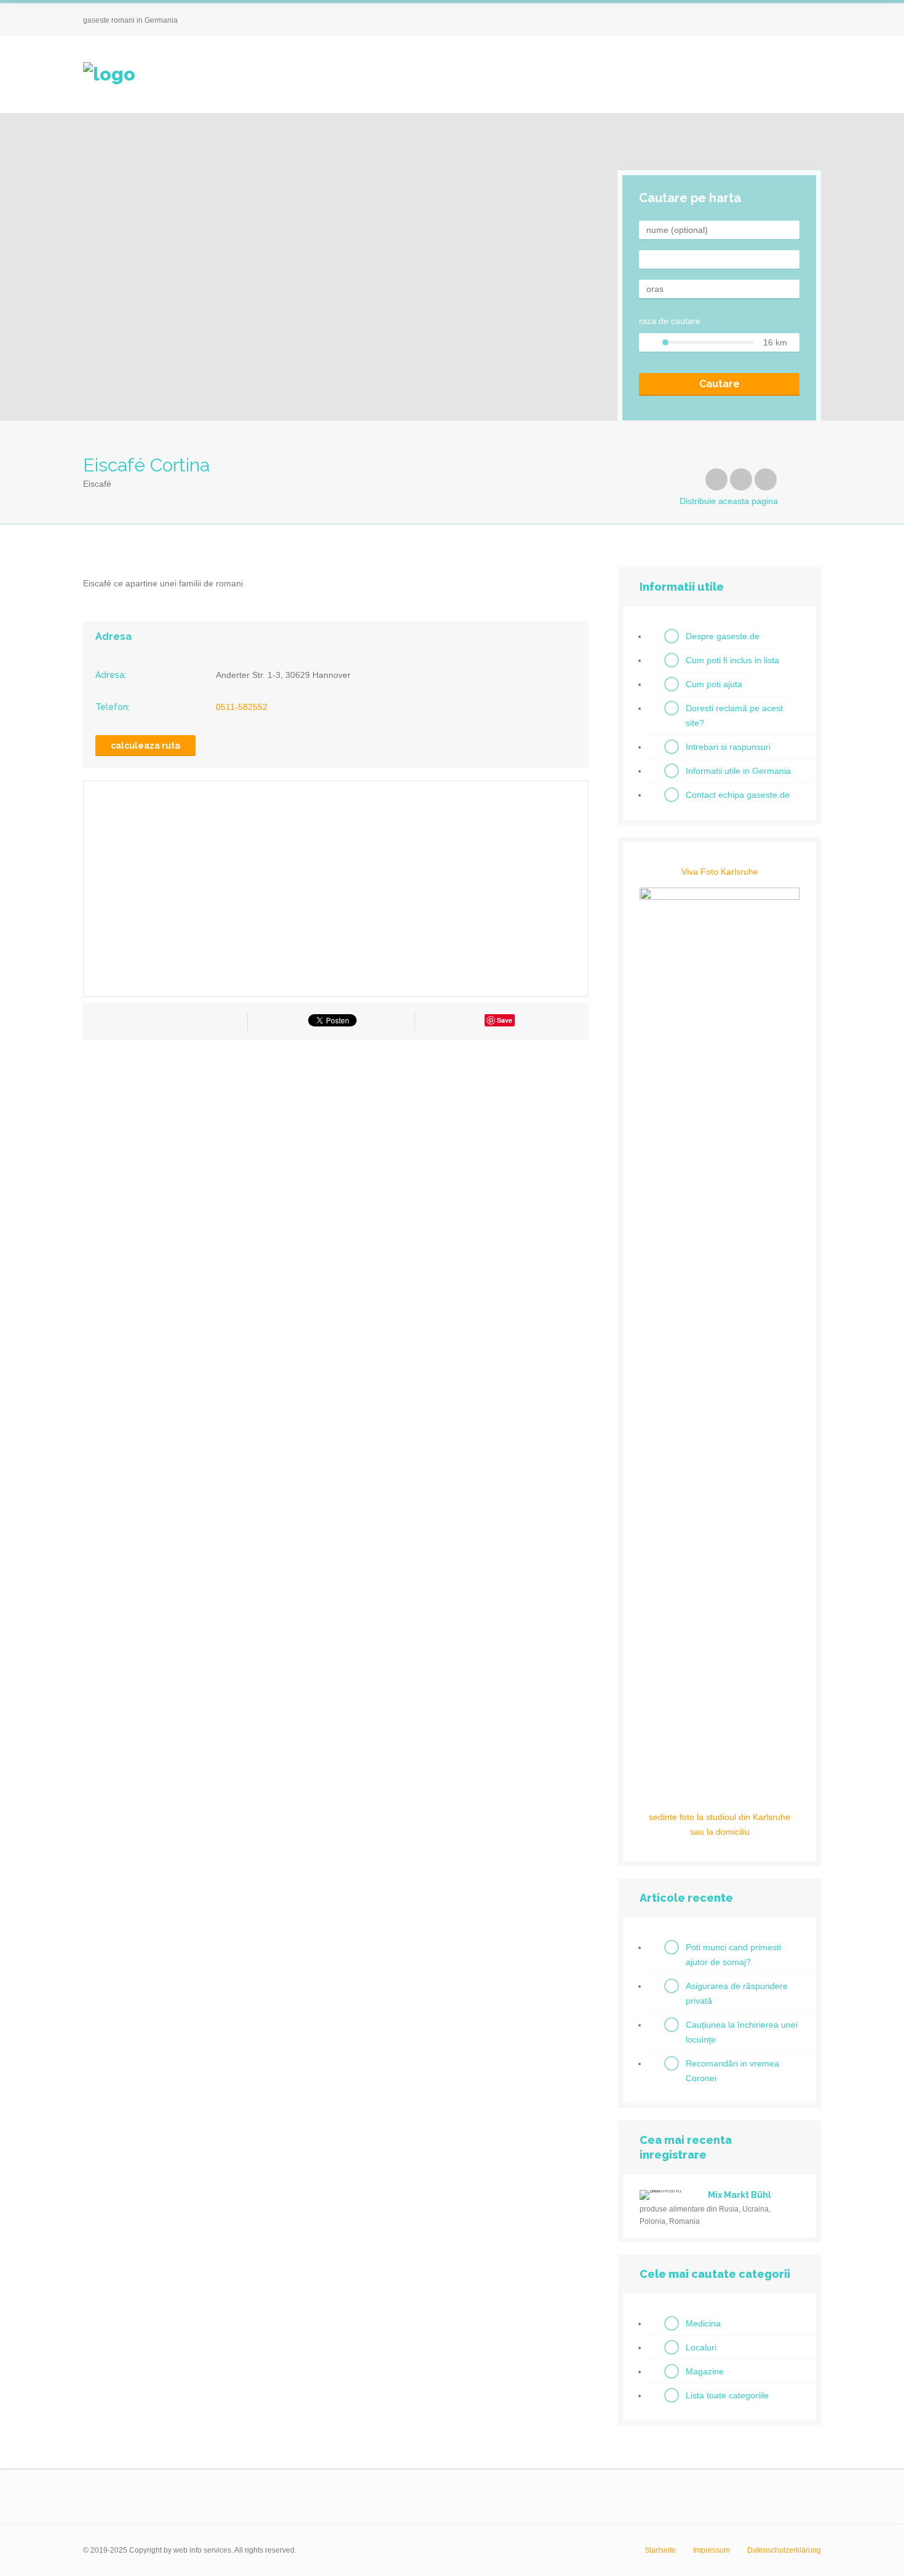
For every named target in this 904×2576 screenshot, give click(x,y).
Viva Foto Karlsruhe (720, 872)
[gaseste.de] (109, 74)
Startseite (660, 2550)
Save (505, 1020)
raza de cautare (670, 321)
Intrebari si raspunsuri (728, 747)
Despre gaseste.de (723, 636)
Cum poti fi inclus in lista (732, 660)
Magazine (705, 2371)
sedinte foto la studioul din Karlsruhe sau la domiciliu (720, 1824)
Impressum (712, 2550)
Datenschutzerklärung (784, 2550)
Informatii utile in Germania (738, 771)
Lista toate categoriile (727, 2395)
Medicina (703, 2323)
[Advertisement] (336, 1160)
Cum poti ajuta (714, 684)
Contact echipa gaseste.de (738, 795)
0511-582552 (242, 707)
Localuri (701, 2347)
